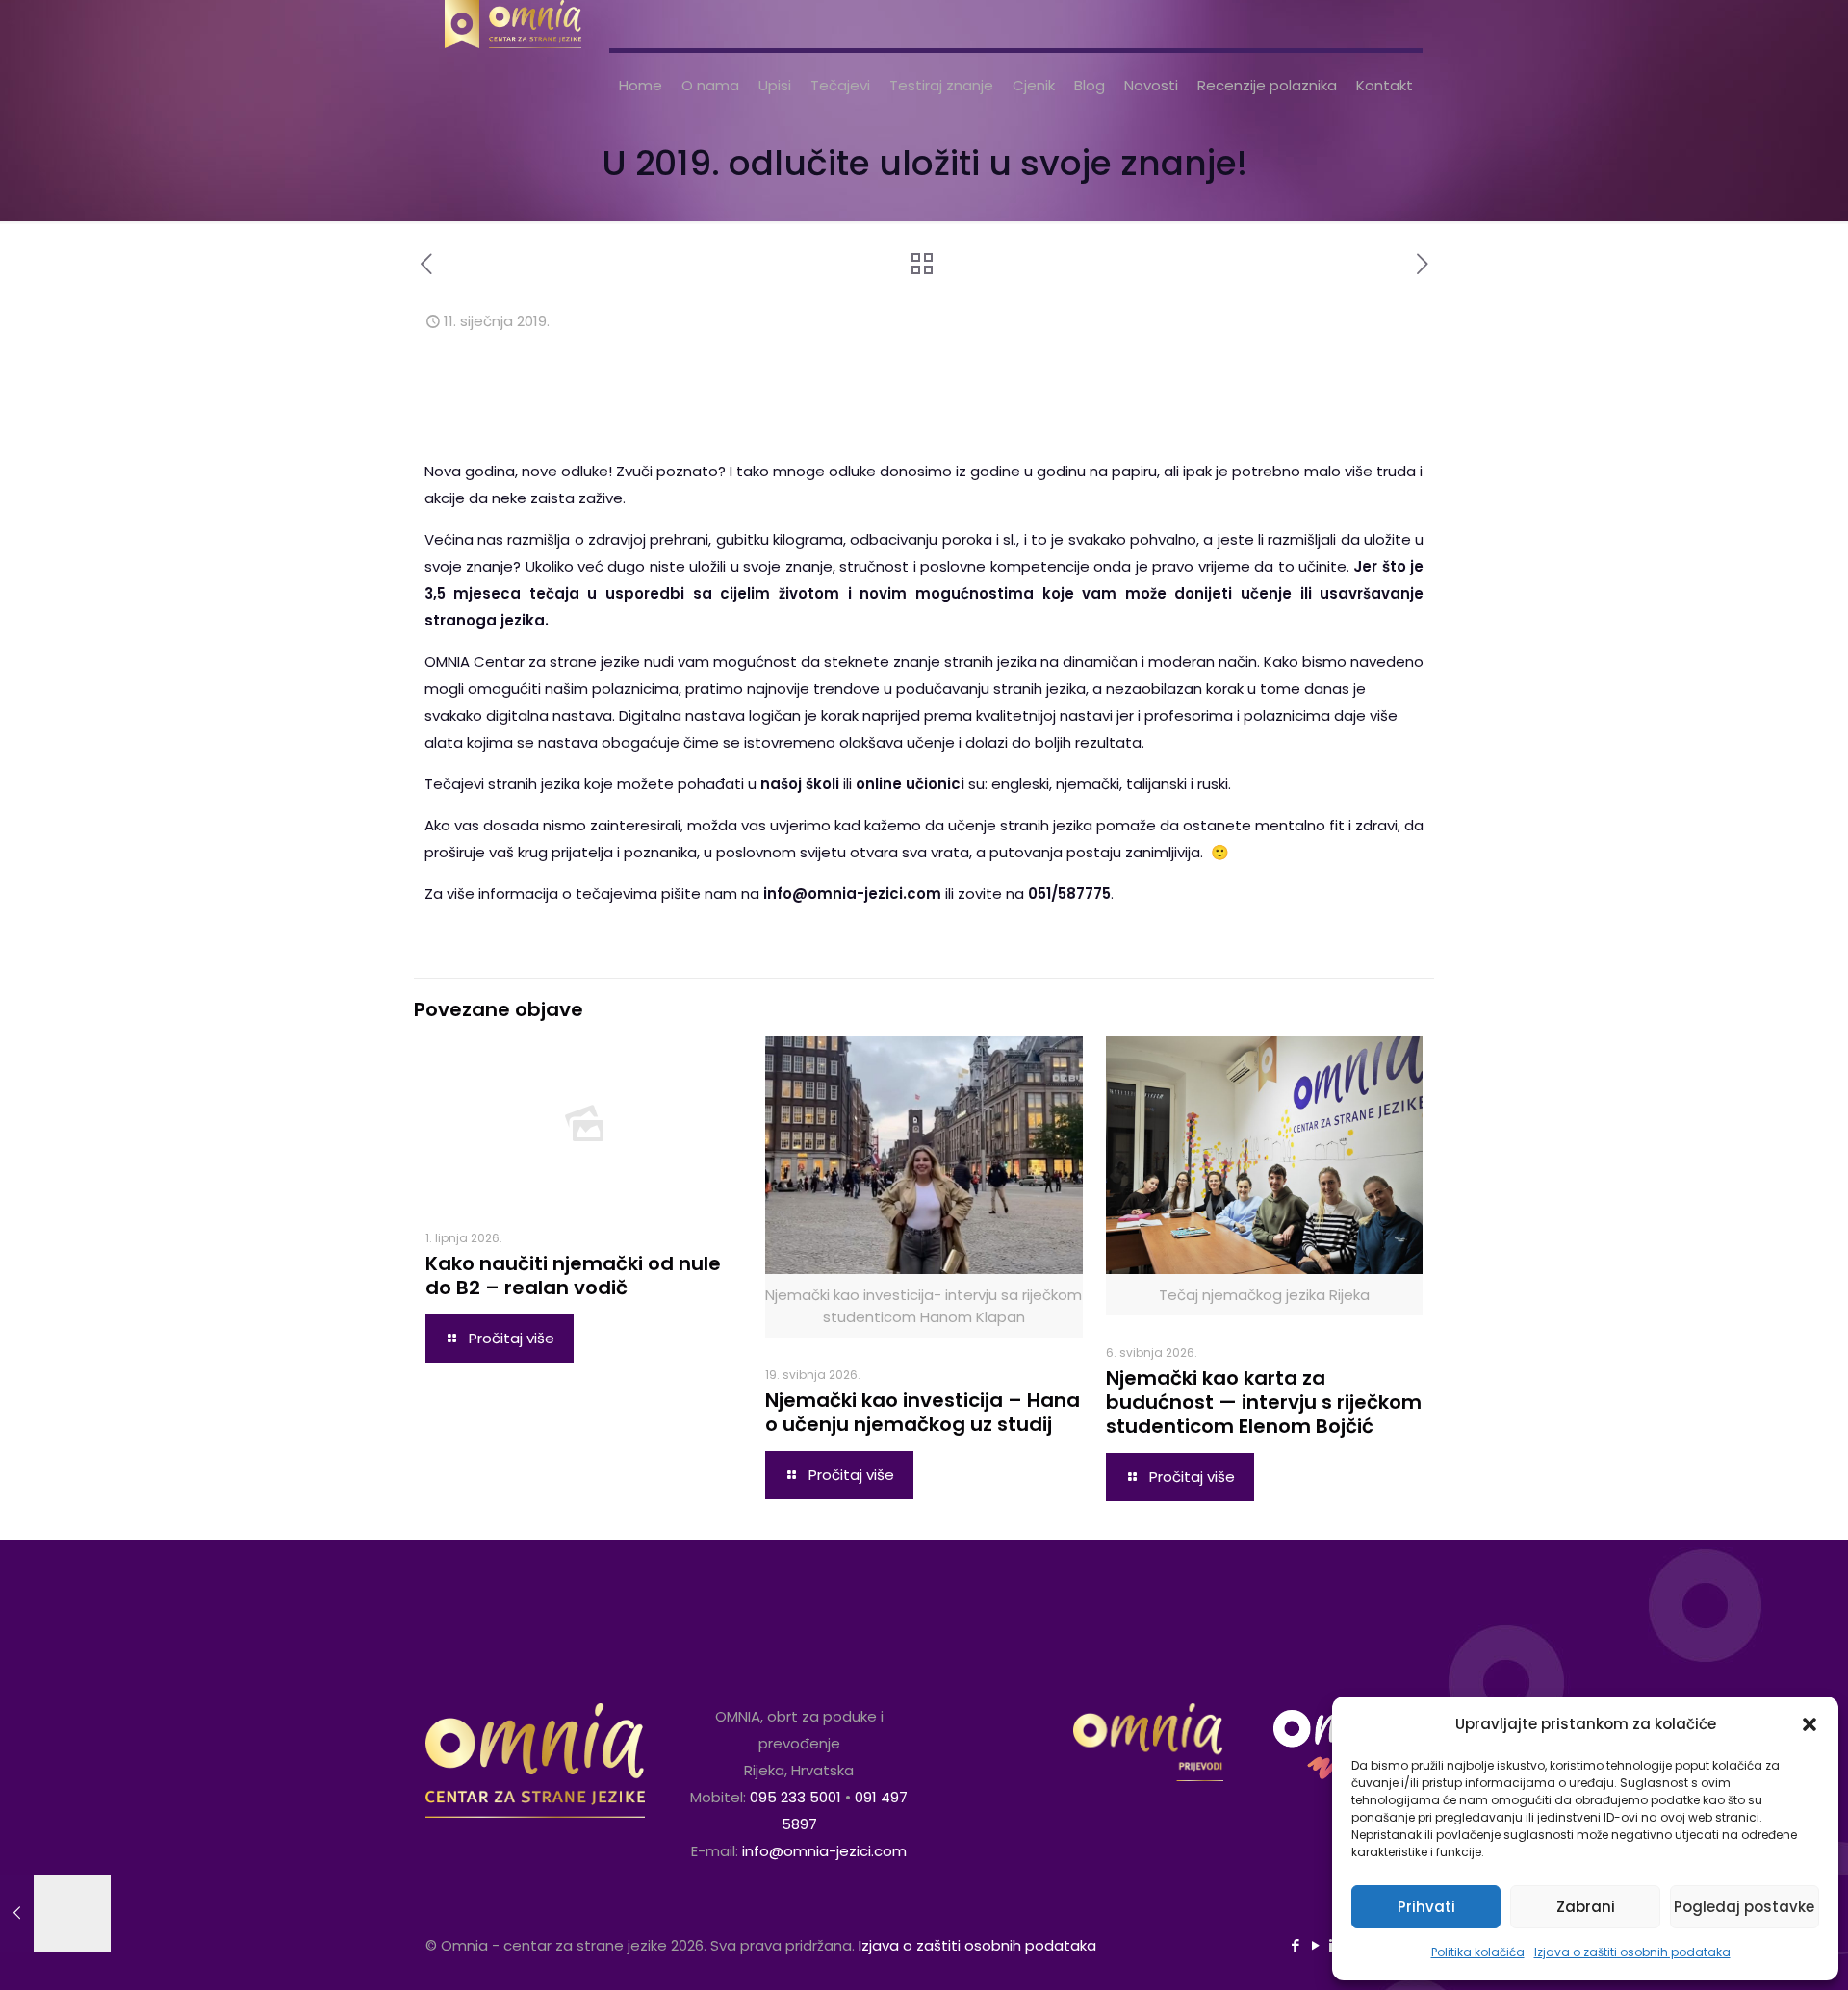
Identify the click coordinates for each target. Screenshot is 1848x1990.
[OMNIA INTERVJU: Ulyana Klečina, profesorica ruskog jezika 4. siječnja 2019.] (55, 1913)
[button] (1809, 1724)
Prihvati (1426, 1907)
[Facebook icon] (1295, 1945)
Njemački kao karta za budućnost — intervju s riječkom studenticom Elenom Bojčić (1264, 1402)
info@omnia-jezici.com (824, 1851)
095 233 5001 (796, 1797)
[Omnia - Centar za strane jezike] (513, 24)
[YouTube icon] (1315, 1945)
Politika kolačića (1478, 1952)
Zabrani (1586, 1907)
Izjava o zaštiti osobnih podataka (1632, 1952)
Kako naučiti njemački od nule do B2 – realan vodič (573, 1276)
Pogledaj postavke (1744, 1907)
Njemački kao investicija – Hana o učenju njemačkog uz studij (923, 1412)
